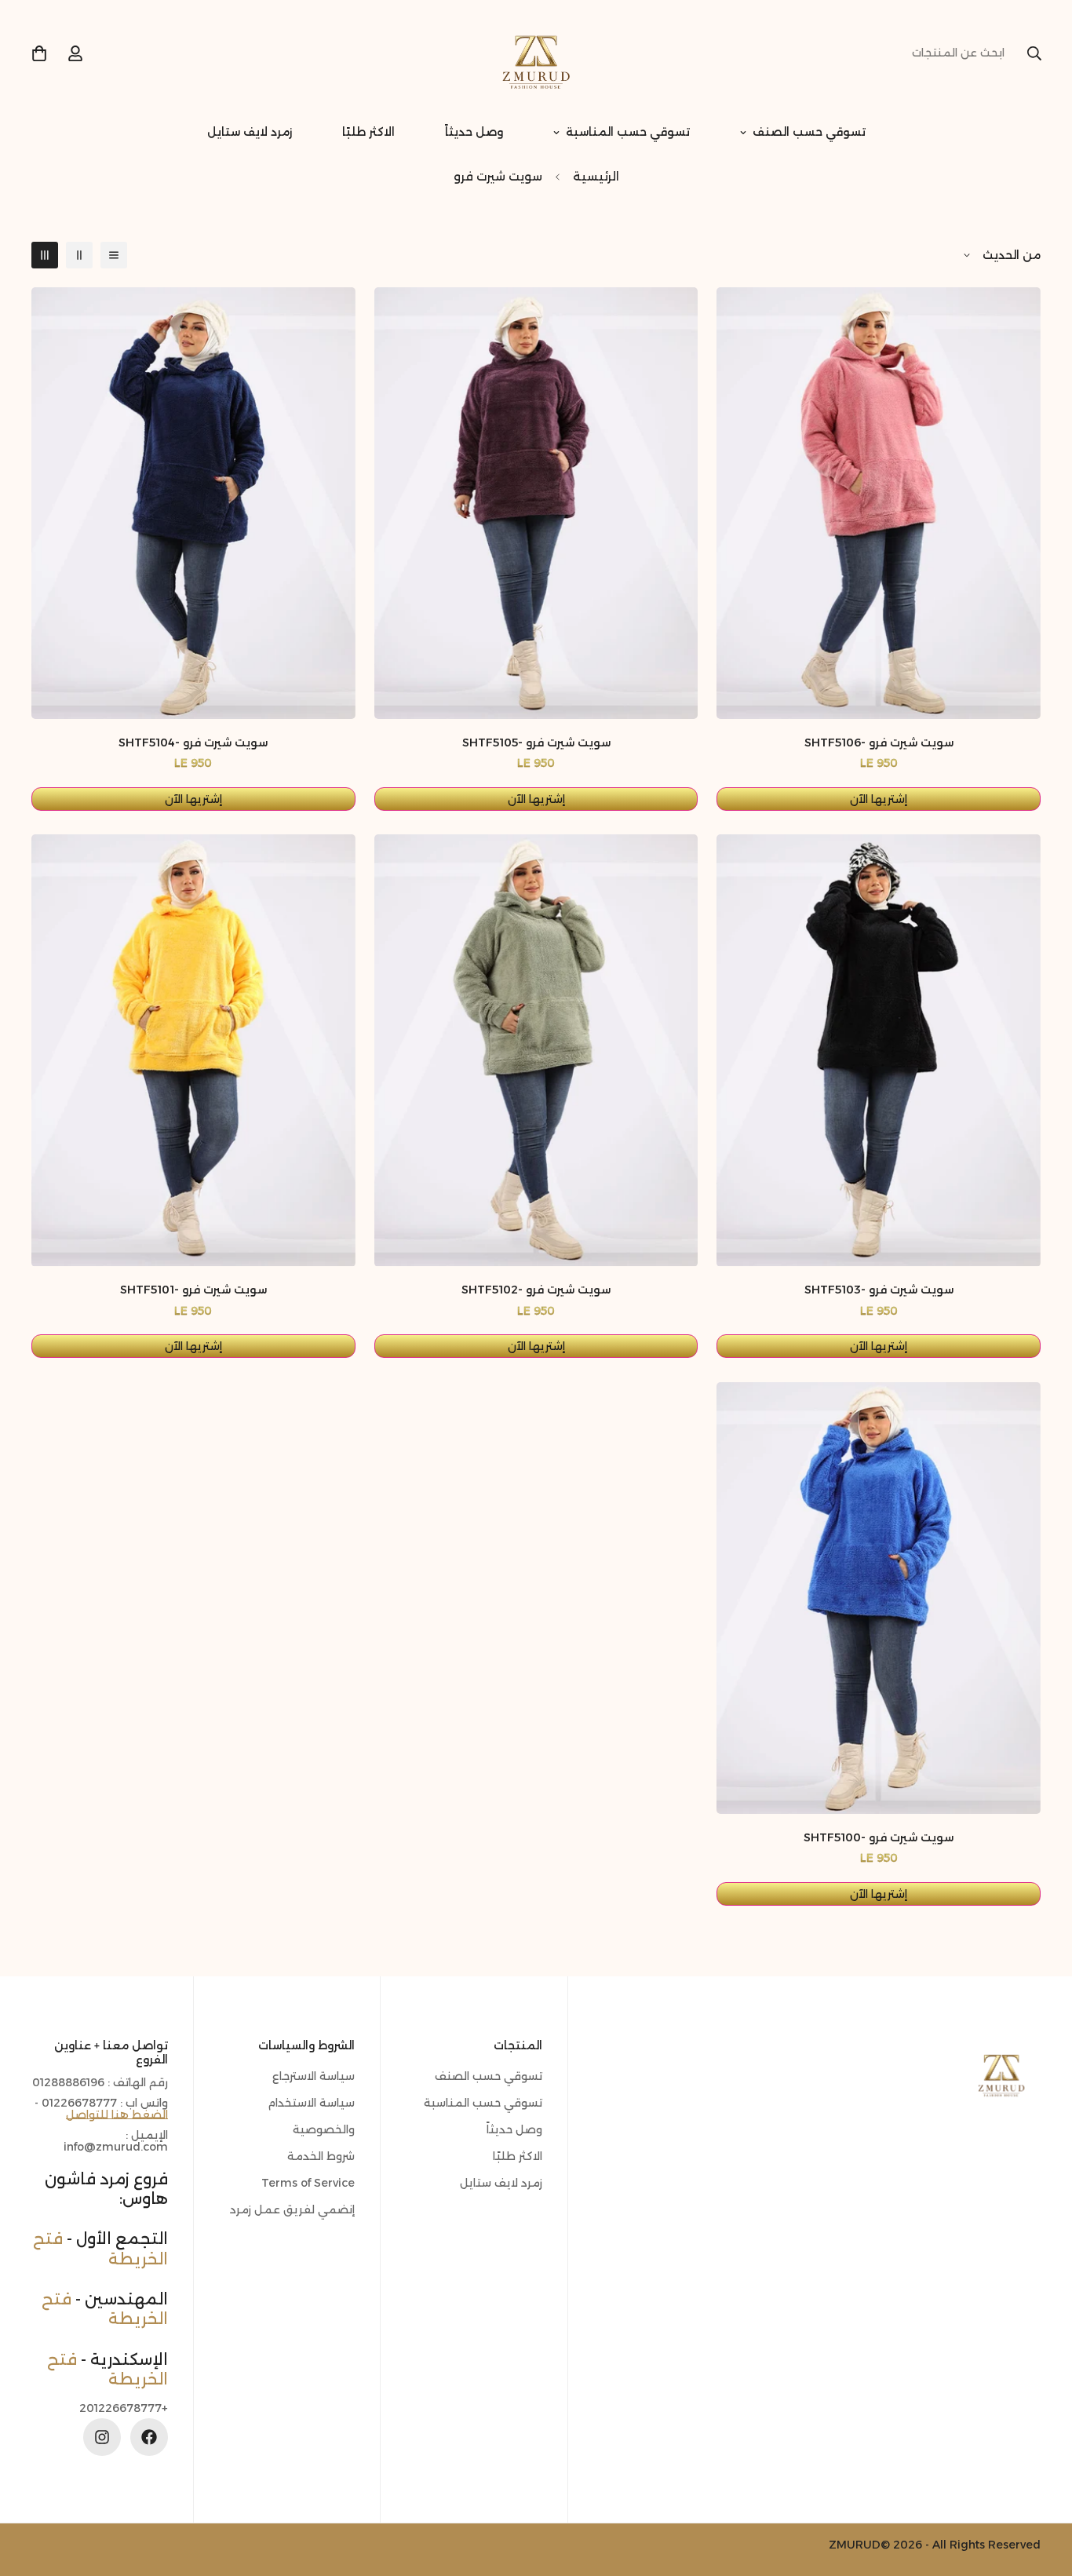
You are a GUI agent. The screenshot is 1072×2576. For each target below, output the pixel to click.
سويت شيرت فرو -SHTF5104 (193, 743)
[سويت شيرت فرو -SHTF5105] (536, 503)
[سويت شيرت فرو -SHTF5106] (879, 503)
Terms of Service (308, 2183)
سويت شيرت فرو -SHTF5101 (193, 1290)
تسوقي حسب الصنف (809, 132)
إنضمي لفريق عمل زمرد (292, 2209)
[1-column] (114, 255)
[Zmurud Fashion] (536, 53)
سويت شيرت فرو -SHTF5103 (879, 1290)
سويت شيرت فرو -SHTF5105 (536, 743)
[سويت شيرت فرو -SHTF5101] (193, 1050)
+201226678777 (124, 2408)
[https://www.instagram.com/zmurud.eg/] (102, 2437)
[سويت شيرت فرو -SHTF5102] (536, 1050)
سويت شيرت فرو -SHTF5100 (879, 1837)
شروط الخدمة (321, 2156)
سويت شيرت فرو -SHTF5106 (879, 743)
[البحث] (1034, 53)
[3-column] (45, 255)
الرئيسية (596, 176)
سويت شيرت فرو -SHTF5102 (536, 1290)
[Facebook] (149, 2437)
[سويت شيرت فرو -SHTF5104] (193, 503)
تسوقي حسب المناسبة (628, 132)
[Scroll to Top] (31, 2490)
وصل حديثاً (474, 132)
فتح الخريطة (108, 2369)
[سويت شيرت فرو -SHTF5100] (879, 1598)
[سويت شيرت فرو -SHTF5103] (879, 1050)
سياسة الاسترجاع (314, 2076)
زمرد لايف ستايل (250, 132)
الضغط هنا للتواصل (117, 2114)
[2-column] (79, 255)
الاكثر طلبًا (368, 132)
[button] (39, 53)
